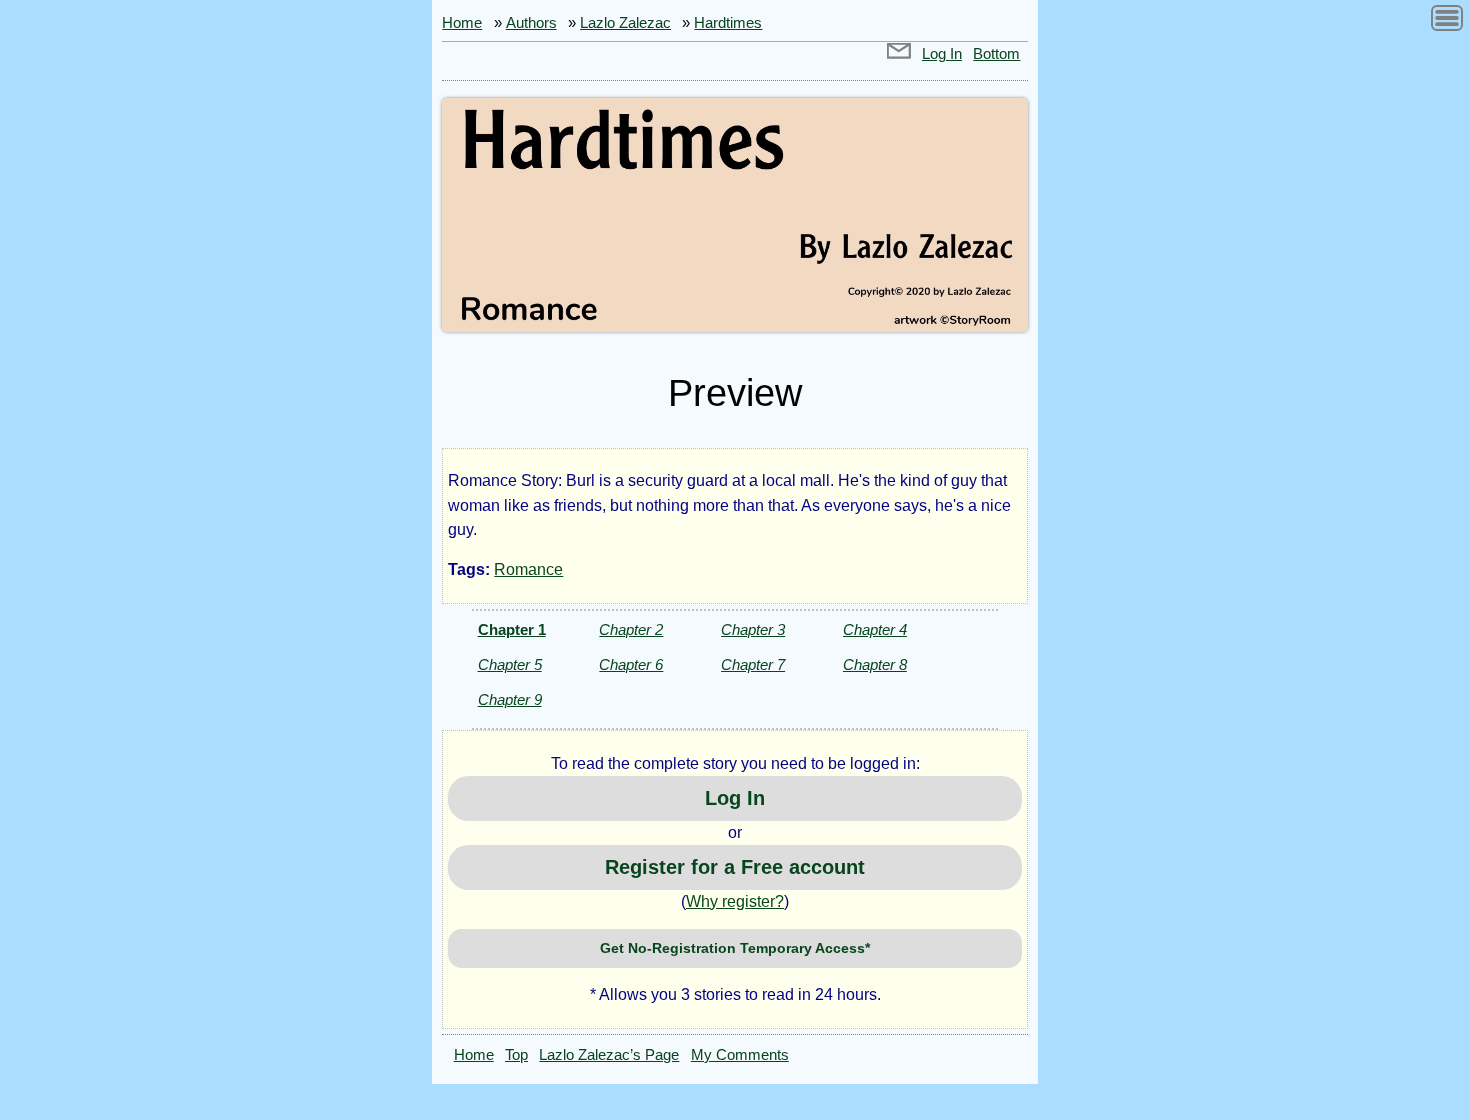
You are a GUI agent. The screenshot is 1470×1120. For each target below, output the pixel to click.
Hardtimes (728, 23)
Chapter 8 (875, 664)
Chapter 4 (875, 629)
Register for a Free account (735, 867)
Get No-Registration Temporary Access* (735, 948)
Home (462, 23)
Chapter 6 (631, 664)
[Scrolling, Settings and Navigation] (1447, 21)
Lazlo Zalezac (625, 23)
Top (516, 1055)
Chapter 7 (753, 664)
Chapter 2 (631, 629)
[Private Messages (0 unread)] (899, 54)
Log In (942, 54)
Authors (531, 23)
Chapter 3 (753, 629)
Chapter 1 (512, 629)
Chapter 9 (510, 699)
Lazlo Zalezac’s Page (609, 1055)
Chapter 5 (510, 664)
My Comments (740, 1055)
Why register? (735, 901)
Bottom (996, 54)
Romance (528, 569)
